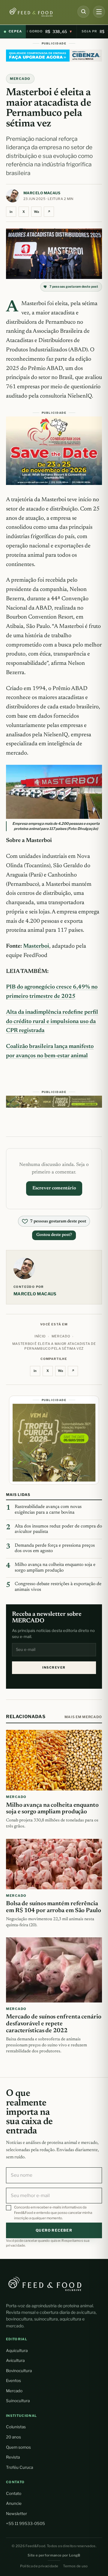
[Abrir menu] (99, 12)
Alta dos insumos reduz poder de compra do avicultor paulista (58, 1529)
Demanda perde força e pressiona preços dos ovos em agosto (55, 1548)
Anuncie (14, 2503)
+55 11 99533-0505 (25, 2523)
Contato (14, 2493)
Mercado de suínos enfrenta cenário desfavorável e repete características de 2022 (54, 2024)
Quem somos (18, 2447)
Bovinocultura (19, 2371)
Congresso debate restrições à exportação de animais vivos (58, 1587)
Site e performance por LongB (54, 2555)
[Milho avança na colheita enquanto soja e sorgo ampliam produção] (54, 1760)
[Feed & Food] (37, 12)
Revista (13, 2457)
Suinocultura (18, 2401)
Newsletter (16, 2514)
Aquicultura (17, 2350)
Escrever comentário (54, 1188)
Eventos (13, 2381)
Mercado (14, 2391)
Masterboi (36, 946)
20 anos (13, 2437)
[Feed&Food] (45, 2284)
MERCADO (20, 79)
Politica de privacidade (39, 2566)
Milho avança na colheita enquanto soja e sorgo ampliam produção (55, 1568)
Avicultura (15, 2360)
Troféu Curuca (19, 2467)
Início (40, 1336)
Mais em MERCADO (83, 1717)
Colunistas (16, 2427)
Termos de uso (75, 2566)
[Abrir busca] (83, 12)
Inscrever (54, 1668)
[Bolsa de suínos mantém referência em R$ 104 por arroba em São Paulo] (54, 1864)
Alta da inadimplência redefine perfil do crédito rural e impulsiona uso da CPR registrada (52, 1022)
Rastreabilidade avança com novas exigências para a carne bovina (48, 1510)
